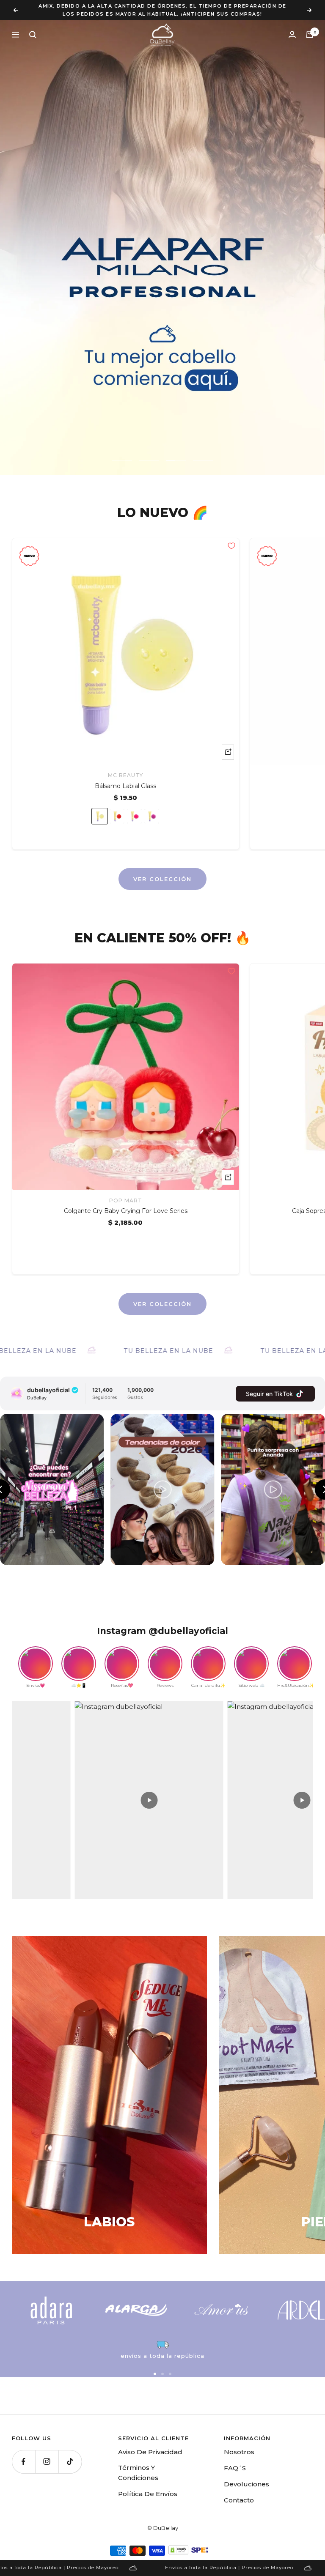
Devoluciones (247, 2476)
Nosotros (239, 2444)
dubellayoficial (48, 1382)
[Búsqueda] (33, 27)
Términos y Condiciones (138, 2465)
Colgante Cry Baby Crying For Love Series (126, 1203)
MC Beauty (125, 767)
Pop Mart (126, 1192)
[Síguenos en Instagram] (47, 2454)
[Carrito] (310, 27)
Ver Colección (162, 871)
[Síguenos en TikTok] (70, 2454)
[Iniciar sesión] (292, 26)
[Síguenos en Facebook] (23, 2454)
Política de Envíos (148, 2486)
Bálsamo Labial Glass (125, 778)
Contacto (239, 2492)
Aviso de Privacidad (150, 2444)
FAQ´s (235, 2460)
